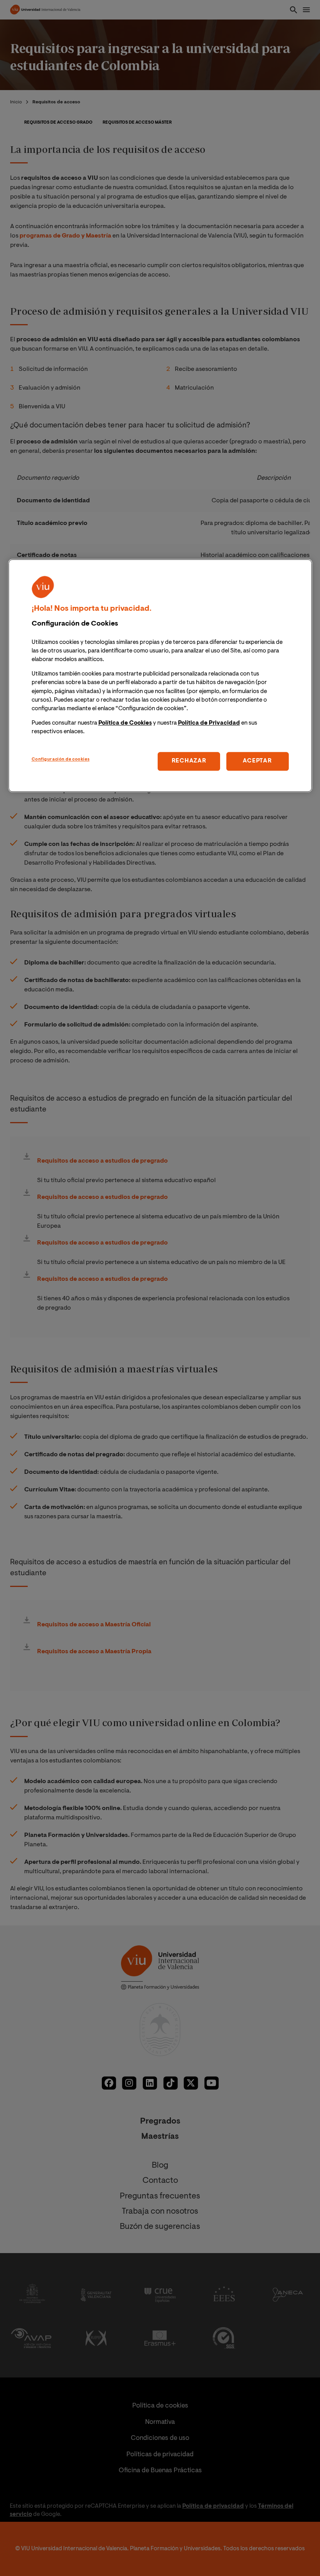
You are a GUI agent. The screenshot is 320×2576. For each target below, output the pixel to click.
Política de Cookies (125, 723)
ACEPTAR (257, 761)
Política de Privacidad (209, 723)
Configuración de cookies (61, 760)
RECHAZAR (189, 761)
